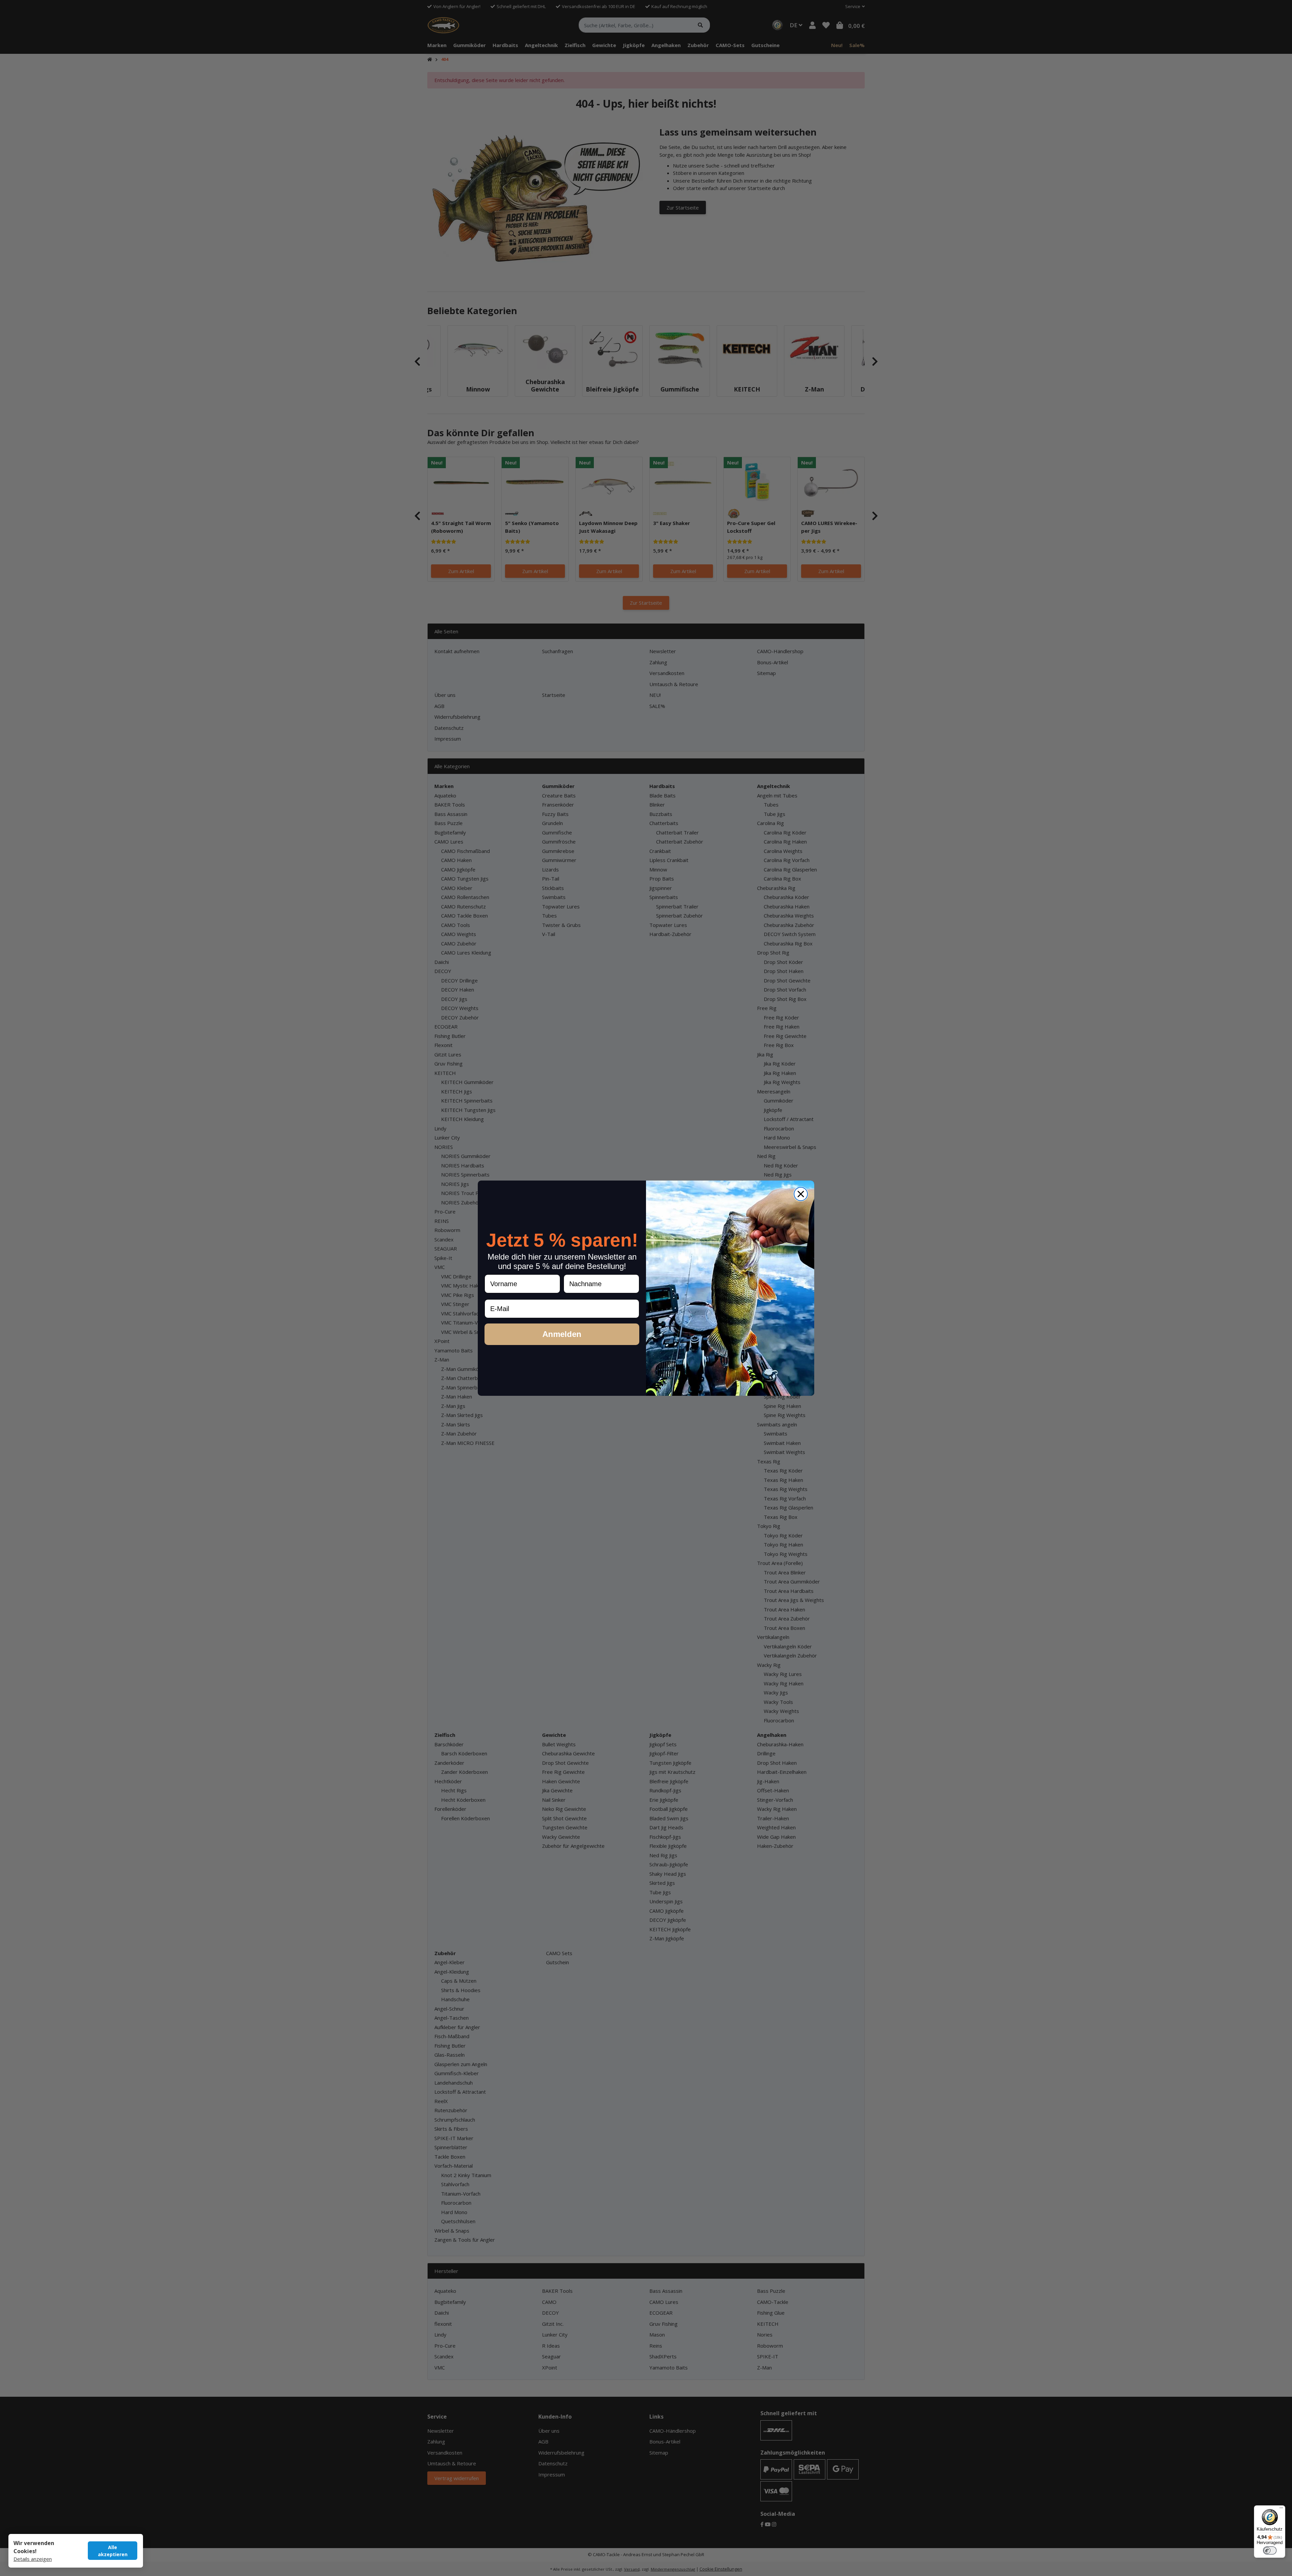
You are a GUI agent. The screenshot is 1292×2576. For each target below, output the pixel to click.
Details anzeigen (33, 2559)
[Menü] (1281, 2509)
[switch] (1270, 2550)
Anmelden (562, 1334)
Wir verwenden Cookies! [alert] (34, 2547)
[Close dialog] (801, 1194)
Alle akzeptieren (113, 2551)
